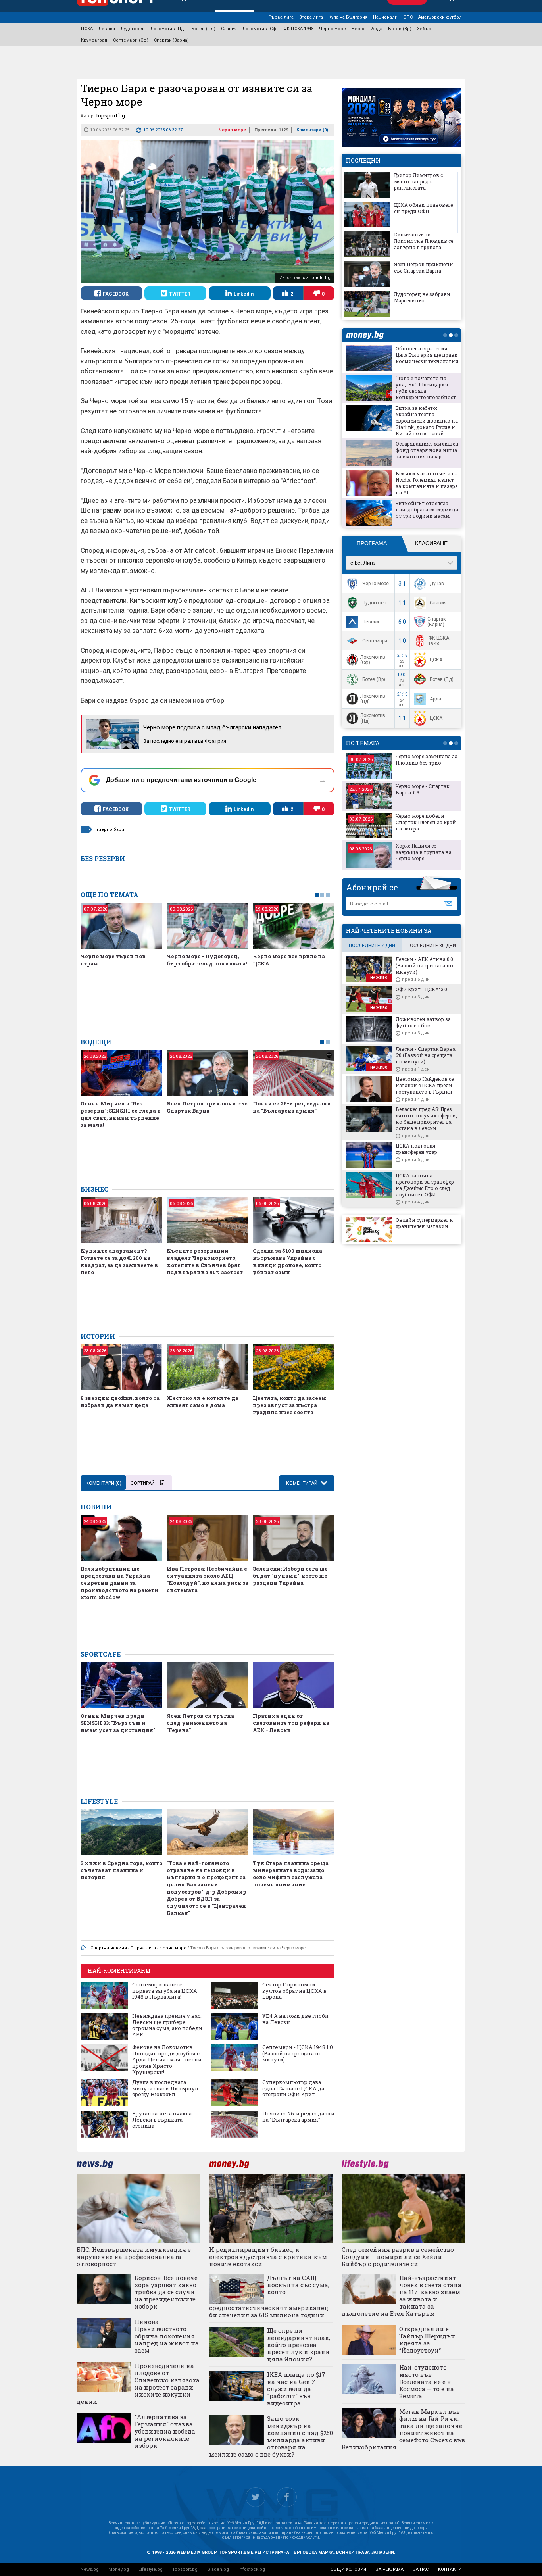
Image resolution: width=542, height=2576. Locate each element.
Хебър (424, 29)
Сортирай (143, 1483)
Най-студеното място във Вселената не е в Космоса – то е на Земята (427, 2382)
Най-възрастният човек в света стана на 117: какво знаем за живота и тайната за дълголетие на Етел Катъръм (402, 2295)
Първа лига (281, 17)
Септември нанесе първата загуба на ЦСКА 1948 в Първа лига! (165, 1991)
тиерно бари (110, 830)
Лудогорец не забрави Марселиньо (422, 297)
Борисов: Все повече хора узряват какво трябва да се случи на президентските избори (166, 2292)
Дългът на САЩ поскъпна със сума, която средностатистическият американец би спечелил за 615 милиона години (269, 2296)
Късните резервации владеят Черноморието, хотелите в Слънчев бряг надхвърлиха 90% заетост (205, 1261)
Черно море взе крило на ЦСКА (289, 960)
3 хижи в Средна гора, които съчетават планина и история (121, 1870)
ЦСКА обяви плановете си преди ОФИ (423, 208)
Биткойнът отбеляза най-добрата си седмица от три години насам (427, 509)
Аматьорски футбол (440, 17)
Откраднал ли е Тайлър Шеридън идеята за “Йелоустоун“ (427, 2340)
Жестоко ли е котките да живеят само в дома (203, 1401)
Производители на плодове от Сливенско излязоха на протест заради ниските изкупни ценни (138, 2384)
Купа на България (348, 17)
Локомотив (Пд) (168, 29)
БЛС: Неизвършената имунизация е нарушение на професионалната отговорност (134, 2257)
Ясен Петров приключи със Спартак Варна (207, 1107)
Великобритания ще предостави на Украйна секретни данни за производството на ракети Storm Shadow (119, 1583)
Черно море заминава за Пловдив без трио (427, 759)
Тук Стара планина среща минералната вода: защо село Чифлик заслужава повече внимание (291, 1874)
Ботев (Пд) (203, 29)
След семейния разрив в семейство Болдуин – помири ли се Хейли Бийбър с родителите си (398, 2257)
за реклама (390, 2569)
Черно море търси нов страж (113, 960)
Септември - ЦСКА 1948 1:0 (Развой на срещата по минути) (298, 2054)
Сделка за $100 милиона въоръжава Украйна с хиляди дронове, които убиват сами (287, 1261)
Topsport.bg (185, 2569)
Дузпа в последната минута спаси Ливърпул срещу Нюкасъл (165, 2089)
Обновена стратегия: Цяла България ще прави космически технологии (427, 355)
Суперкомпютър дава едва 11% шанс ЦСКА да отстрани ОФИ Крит (293, 2089)
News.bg (90, 2569)
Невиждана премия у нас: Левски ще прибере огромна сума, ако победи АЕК (167, 2025)
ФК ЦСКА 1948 (298, 29)
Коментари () (312, 130)
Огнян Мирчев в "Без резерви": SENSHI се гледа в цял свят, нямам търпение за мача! (121, 1114)
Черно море (333, 29)
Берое (359, 29)
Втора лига (311, 17)
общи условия (348, 2569)
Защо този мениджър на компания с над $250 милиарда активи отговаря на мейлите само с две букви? (271, 2436)
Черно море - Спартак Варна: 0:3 (423, 789)
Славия (229, 29)
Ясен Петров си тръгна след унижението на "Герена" (200, 1723)
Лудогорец (133, 29)
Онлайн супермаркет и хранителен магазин (424, 1223)
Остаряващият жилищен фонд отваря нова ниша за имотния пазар (427, 450)
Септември (375, 641)
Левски (107, 29)
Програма (372, 543)
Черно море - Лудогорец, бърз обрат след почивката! (207, 960)
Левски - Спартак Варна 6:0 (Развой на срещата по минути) (426, 1055)
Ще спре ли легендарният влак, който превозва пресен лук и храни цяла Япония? (299, 2345)
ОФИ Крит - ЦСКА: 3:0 (421, 989)
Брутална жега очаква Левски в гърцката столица (162, 2120)
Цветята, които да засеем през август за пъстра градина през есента (289, 1405)
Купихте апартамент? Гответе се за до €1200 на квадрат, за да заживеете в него (119, 1261)
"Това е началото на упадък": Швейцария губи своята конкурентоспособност (426, 388)
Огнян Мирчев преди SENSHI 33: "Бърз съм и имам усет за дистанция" (118, 1723)
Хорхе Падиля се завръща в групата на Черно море (424, 852)
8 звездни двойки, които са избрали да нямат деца (120, 1401)
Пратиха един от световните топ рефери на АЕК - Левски (291, 1723)
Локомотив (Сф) (260, 29)
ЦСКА (87, 29)
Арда (377, 29)
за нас (421, 2569)
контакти (450, 2569)
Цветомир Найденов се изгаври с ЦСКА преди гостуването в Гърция (425, 1085)
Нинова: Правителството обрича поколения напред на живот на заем (167, 2336)
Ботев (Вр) (400, 29)
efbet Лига (362, 563)
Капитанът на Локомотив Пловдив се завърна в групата (424, 241)
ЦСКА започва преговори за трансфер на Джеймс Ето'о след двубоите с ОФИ (425, 1185)
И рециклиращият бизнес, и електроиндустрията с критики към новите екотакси (268, 2257)
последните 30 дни (431, 946)
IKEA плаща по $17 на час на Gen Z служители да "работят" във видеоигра (296, 2389)
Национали (385, 17)
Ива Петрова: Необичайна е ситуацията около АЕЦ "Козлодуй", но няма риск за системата (208, 1579)
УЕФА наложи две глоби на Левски (295, 2019)
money (367, 335)
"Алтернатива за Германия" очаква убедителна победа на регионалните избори (165, 2431)
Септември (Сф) (131, 40)
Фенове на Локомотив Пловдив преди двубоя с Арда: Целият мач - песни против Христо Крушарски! (167, 2060)
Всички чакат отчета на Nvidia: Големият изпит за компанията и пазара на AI (427, 483)
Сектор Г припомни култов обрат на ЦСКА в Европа (294, 1991)
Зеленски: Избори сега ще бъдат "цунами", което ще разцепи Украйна (290, 1576)
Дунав (437, 584)
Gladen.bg (218, 2569)
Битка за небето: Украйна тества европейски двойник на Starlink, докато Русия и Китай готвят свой (427, 421)
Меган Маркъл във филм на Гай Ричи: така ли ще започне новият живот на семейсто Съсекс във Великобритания (404, 2429)
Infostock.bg (252, 2569)
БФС (408, 17)
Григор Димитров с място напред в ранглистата (418, 181)
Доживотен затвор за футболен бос (423, 1022)
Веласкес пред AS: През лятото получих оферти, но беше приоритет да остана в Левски (426, 1119)
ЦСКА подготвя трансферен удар (416, 1149)
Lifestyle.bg (151, 2569)
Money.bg (119, 2569)
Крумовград (94, 40)
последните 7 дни (372, 946)
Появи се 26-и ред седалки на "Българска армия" (292, 1107)
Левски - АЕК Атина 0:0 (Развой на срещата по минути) (424, 965)
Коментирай (302, 1483)
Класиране (431, 543)
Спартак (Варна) (171, 40)
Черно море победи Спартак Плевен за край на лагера (426, 822)
